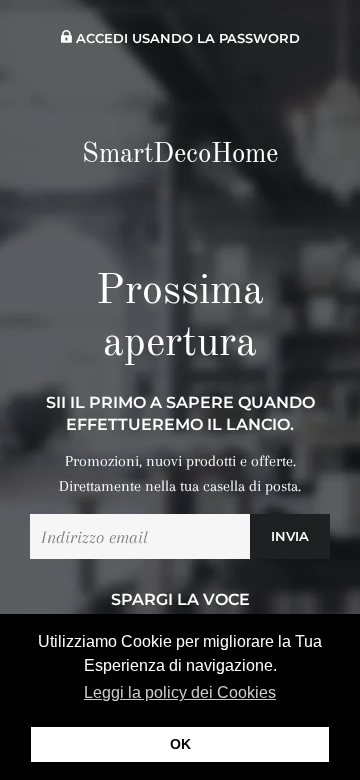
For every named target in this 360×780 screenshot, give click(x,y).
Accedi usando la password (186, 38)
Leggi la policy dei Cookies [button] (180, 692)
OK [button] (180, 744)
